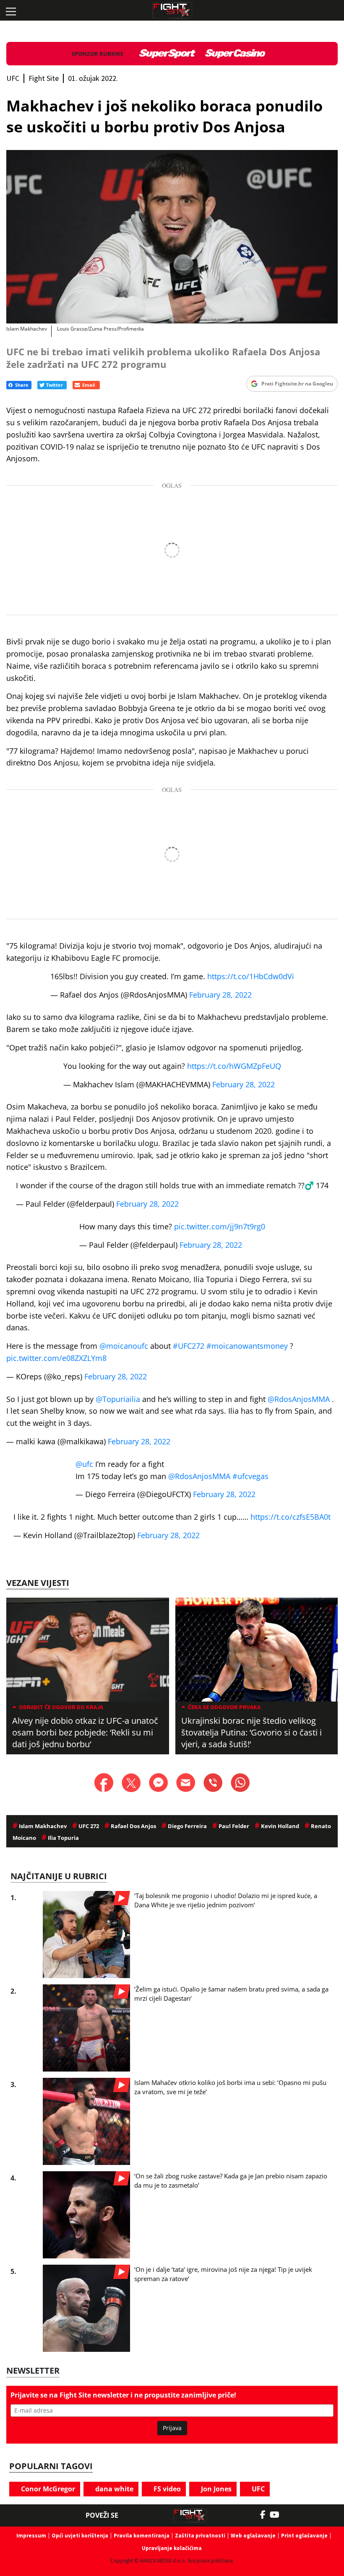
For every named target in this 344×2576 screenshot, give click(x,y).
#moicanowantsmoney (247, 1346)
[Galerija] (172, 237)
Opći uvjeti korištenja (80, 2536)
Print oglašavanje (304, 2536)
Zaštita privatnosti (200, 2536)
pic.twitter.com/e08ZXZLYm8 (56, 1358)
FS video (166, 2489)
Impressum (31, 2536)
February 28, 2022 (220, 995)
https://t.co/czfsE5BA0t (291, 1517)
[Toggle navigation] (10, 10)
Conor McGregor (47, 2489)
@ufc (84, 1464)
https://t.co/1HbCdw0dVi (251, 976)
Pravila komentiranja (142, 2536)
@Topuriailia (118, 1399)
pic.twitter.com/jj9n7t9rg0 (220, 1226)
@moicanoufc (124, 1346)
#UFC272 (189, 1346)
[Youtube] (279, 2515)
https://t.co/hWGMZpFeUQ (234, 1066)
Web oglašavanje (253, 2536)
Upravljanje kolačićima (172, 2548)
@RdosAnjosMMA (299, 1399)
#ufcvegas (250, 1476)
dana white (113, 2489)
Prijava (172, 2428)
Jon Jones (215, 2489)
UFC (257, 2489)
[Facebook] (265, 2515)
